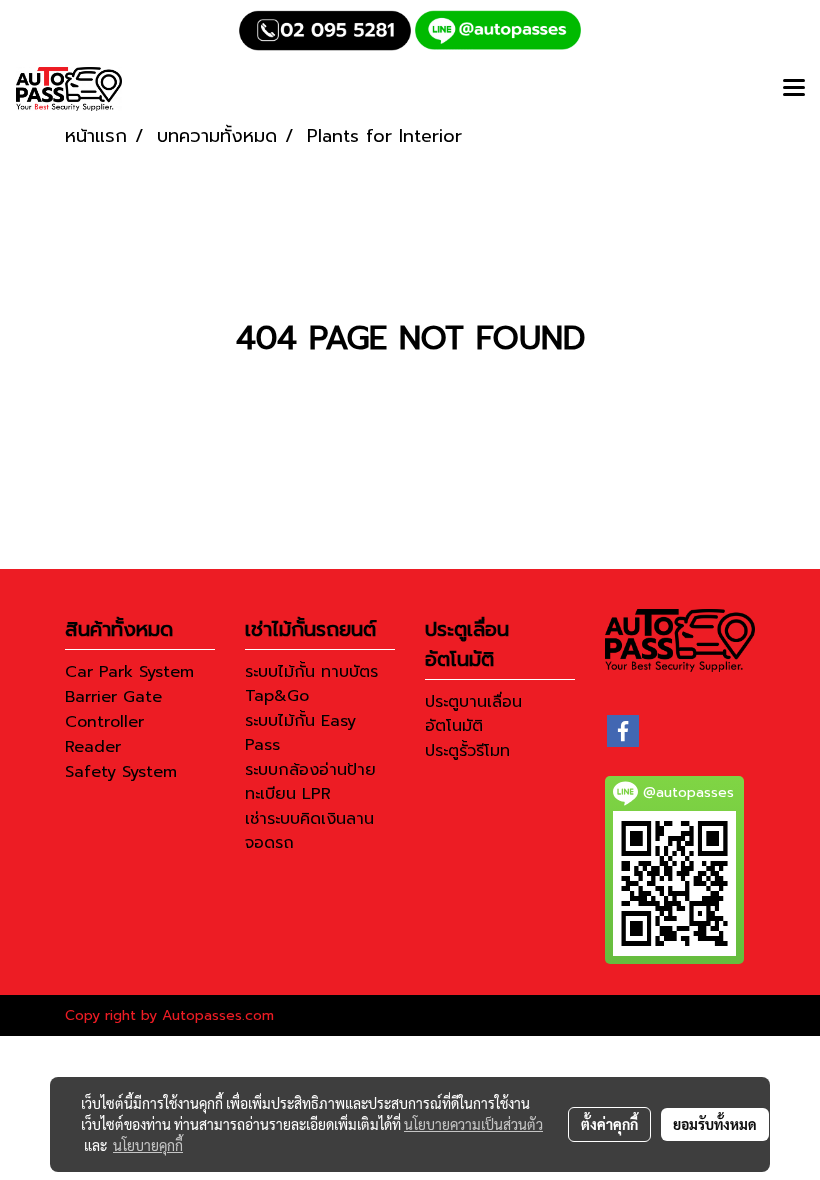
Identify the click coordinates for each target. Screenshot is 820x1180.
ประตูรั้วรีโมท (467, 751)
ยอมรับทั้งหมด (715, 1124)
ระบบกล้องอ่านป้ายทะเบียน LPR (310, 782)
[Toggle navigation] (794, 89)
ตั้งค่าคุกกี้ (609, 1124)
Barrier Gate (113, 697)
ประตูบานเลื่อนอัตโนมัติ (473, 714)
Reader (93, 747)
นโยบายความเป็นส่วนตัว (473, 1124)
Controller (104, 722)
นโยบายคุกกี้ (148, 1145)
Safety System (121, 772)
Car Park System (129, 672)
